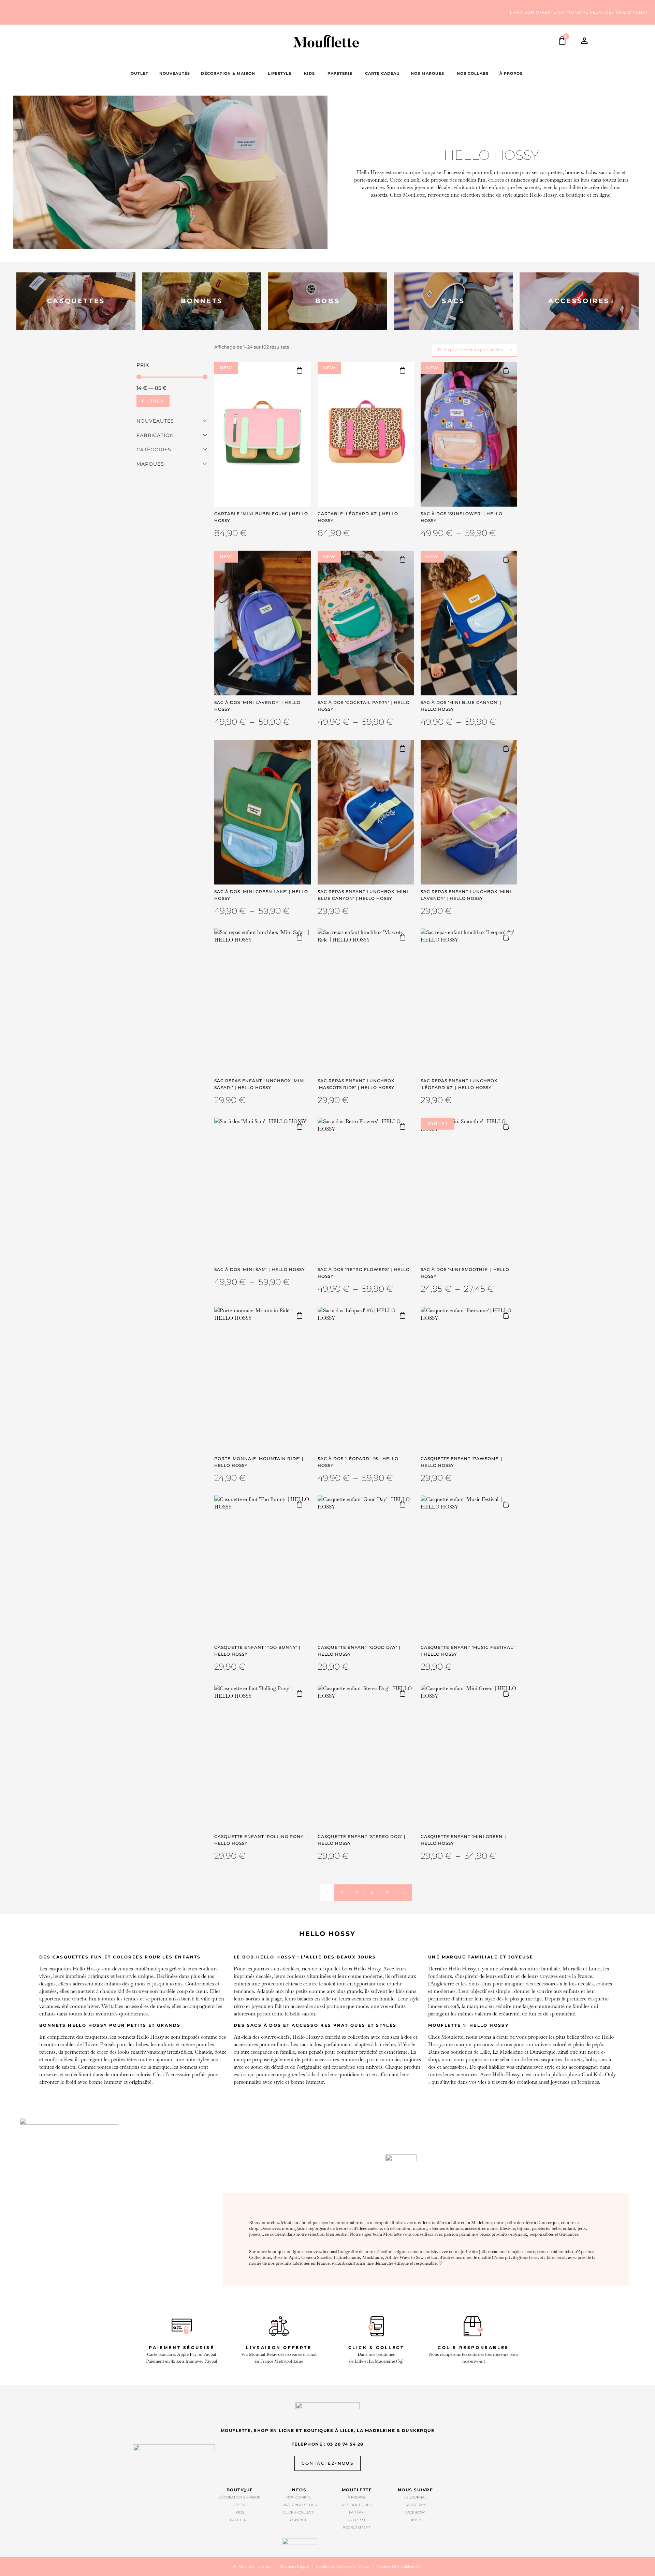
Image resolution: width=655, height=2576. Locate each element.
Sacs (453, 301)
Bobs (327, 301)
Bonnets (202, 301)
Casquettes (76, 301)
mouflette (357, 2490)
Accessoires (579, 301)
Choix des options (509, 370)
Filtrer (153, 401)
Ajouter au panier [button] (303, 370)
